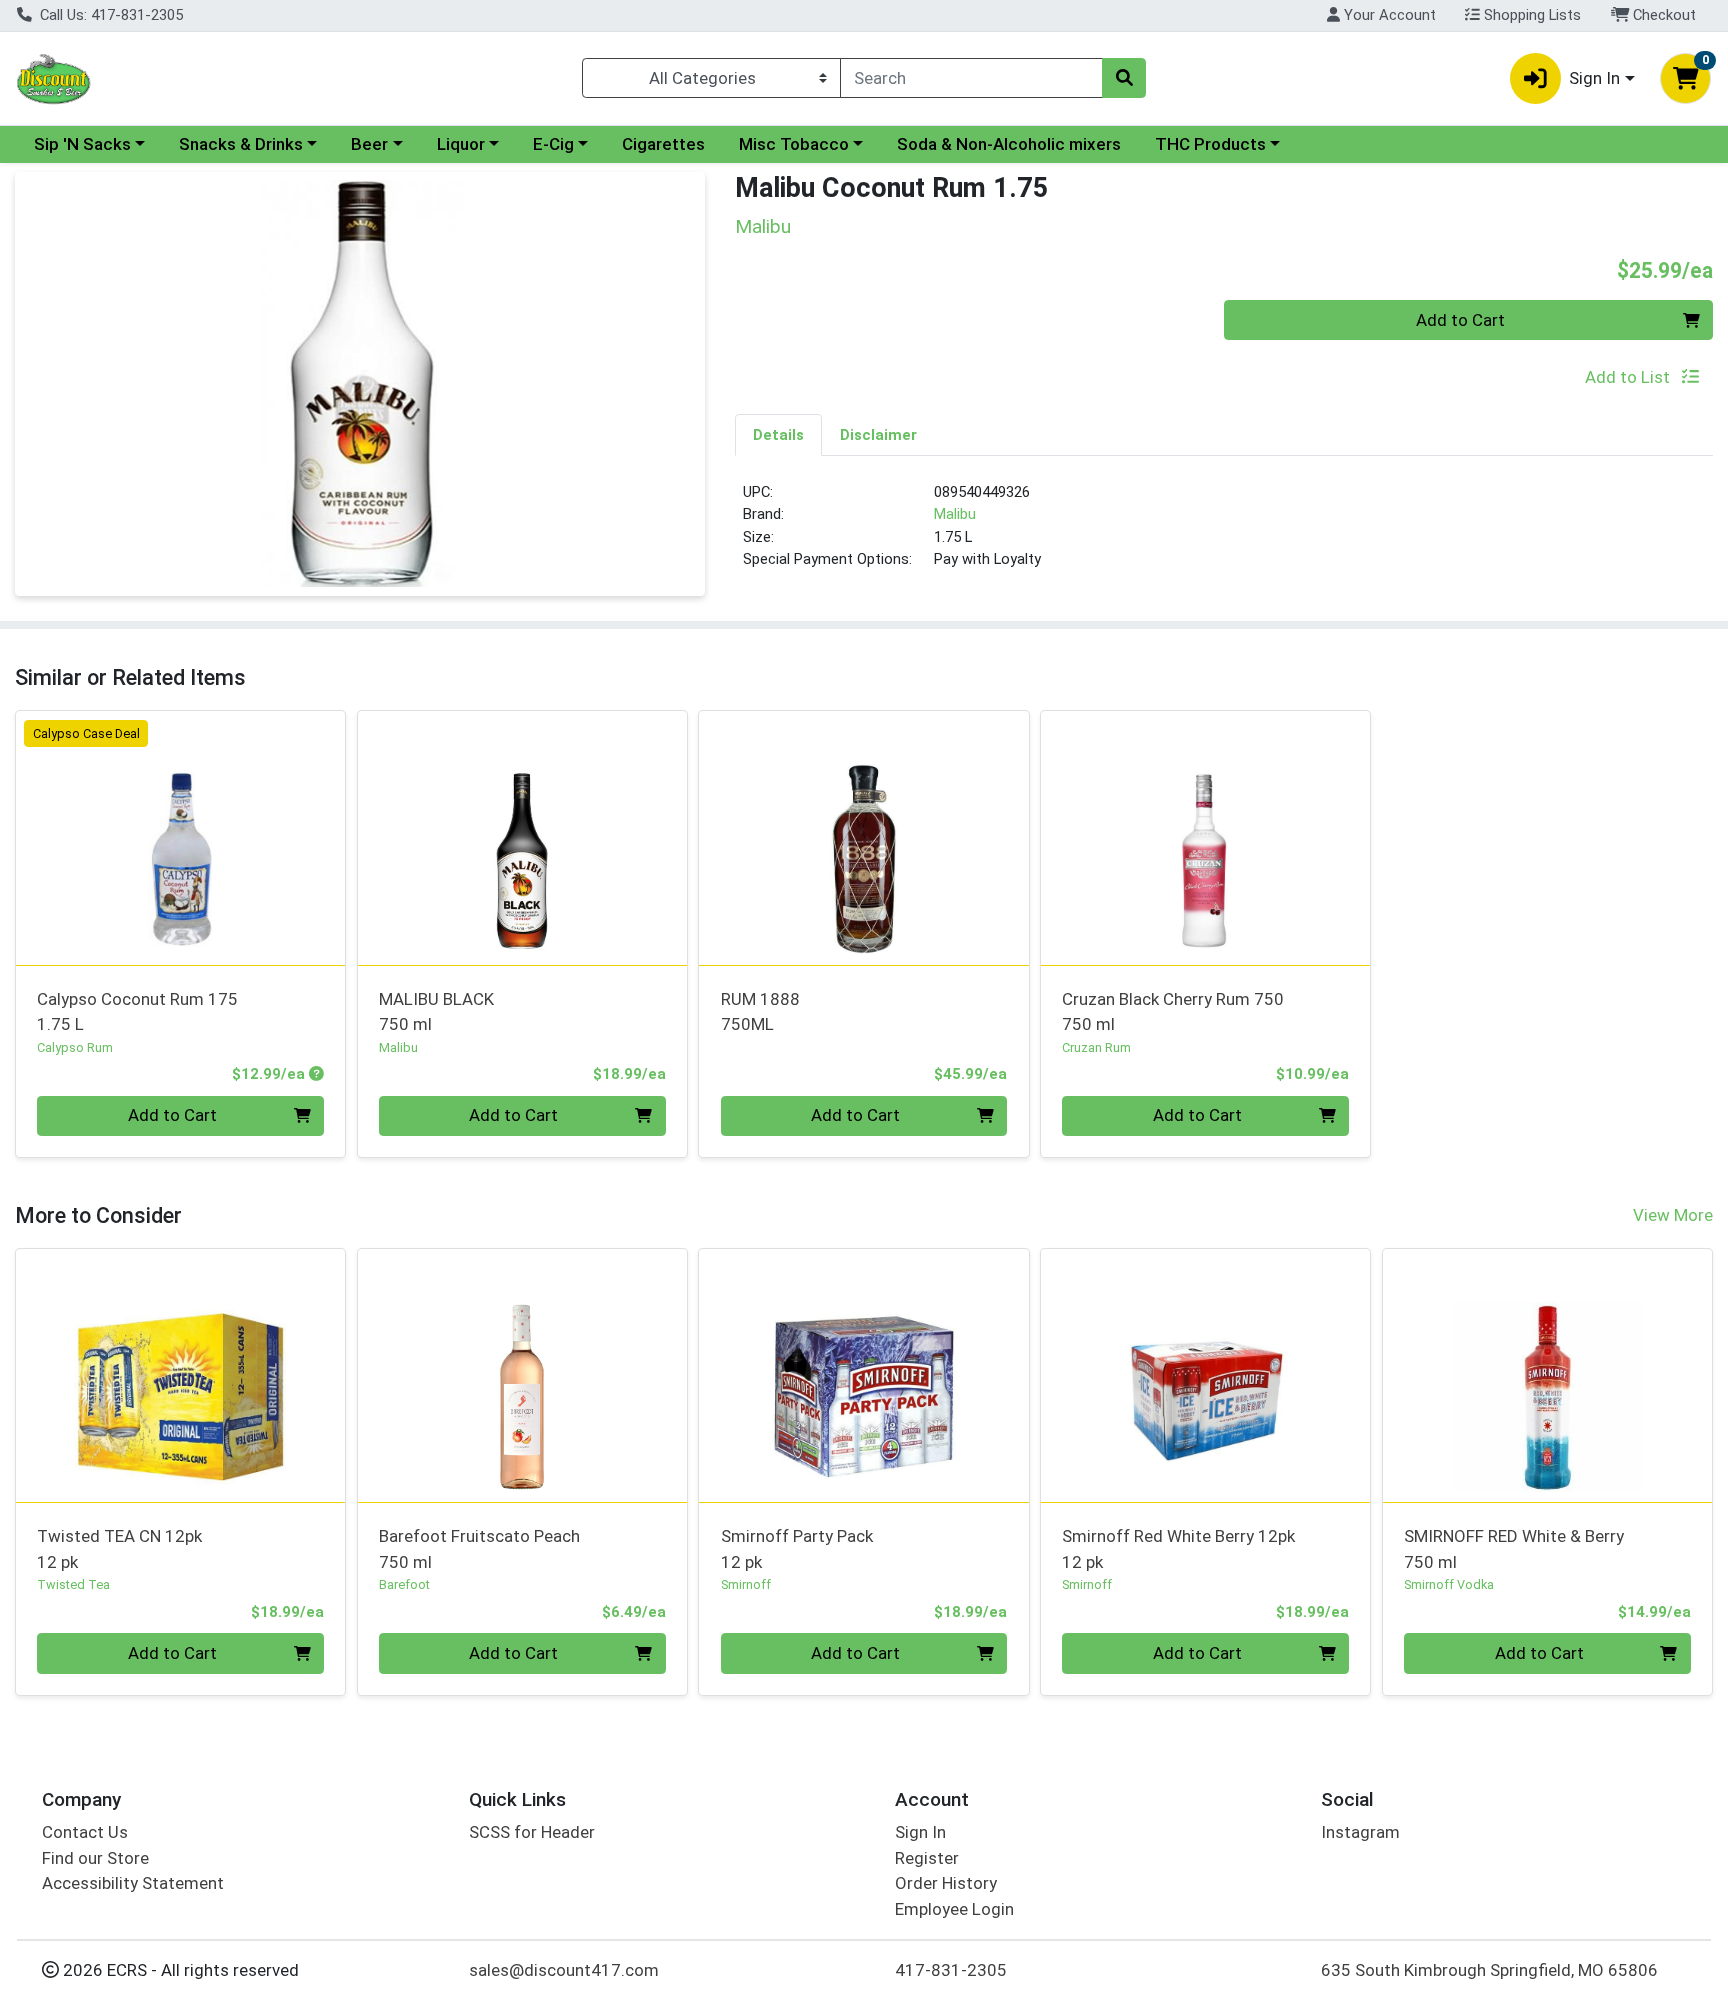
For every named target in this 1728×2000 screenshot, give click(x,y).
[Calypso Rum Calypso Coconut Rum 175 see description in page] (181, 838)
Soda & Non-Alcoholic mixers (1009, 144)
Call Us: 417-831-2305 (109, 15)
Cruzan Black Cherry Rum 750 (1173, 1011)
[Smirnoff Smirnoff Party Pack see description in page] (864, 1375)
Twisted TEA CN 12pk (119, 1548)
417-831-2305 (951, 1970)
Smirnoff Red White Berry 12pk (1178, 1548)
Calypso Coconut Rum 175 (137, 1011)
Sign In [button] (1594, 78)
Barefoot (404, 1584)
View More (1673, 1215)
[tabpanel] (1224, 534)
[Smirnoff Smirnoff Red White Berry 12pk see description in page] (1206, 1375)
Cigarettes (663, 144)
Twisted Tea (73, 1584)
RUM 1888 (760, 1011)
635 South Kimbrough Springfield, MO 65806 (1489, 1970)
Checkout (1662, 15)
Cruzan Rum (1096, 1047)
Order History (946, 1883)
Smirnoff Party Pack (797, 1548)
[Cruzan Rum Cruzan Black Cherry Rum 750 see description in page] (1206, 838)
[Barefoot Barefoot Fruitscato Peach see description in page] (522, 1375)
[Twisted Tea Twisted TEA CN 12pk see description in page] (181, 1375)
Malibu (955, 514)
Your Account (1388, 15)
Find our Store (95, 1858)
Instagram (1360, 1832)
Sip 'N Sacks (82, 144)
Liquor (461, 144)
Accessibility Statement (133, 1883)
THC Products (1210, 144)
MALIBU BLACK (436, 1011)
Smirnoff (746, 1584)
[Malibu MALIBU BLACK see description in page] (522, 838)
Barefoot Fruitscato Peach (479, 1548)
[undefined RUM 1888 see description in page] (864, 838)
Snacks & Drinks (241, 144)
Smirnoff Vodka (1449, 1584)
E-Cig (553, 144)
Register (927, 1858)
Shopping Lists (1530, 15)
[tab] (778, 434)
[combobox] (971, 78)
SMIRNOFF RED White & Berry (1514, 1548)
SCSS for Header (532, 1832)
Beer (369, 144)
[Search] (1124, 78)
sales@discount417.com (564, 1970)
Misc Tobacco (794, 144)
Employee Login (954, 1909)
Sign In (920, 1832)
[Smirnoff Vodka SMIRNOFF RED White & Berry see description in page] (1547, 1375)
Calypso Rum (75, 1047)
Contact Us (85, 1832)
